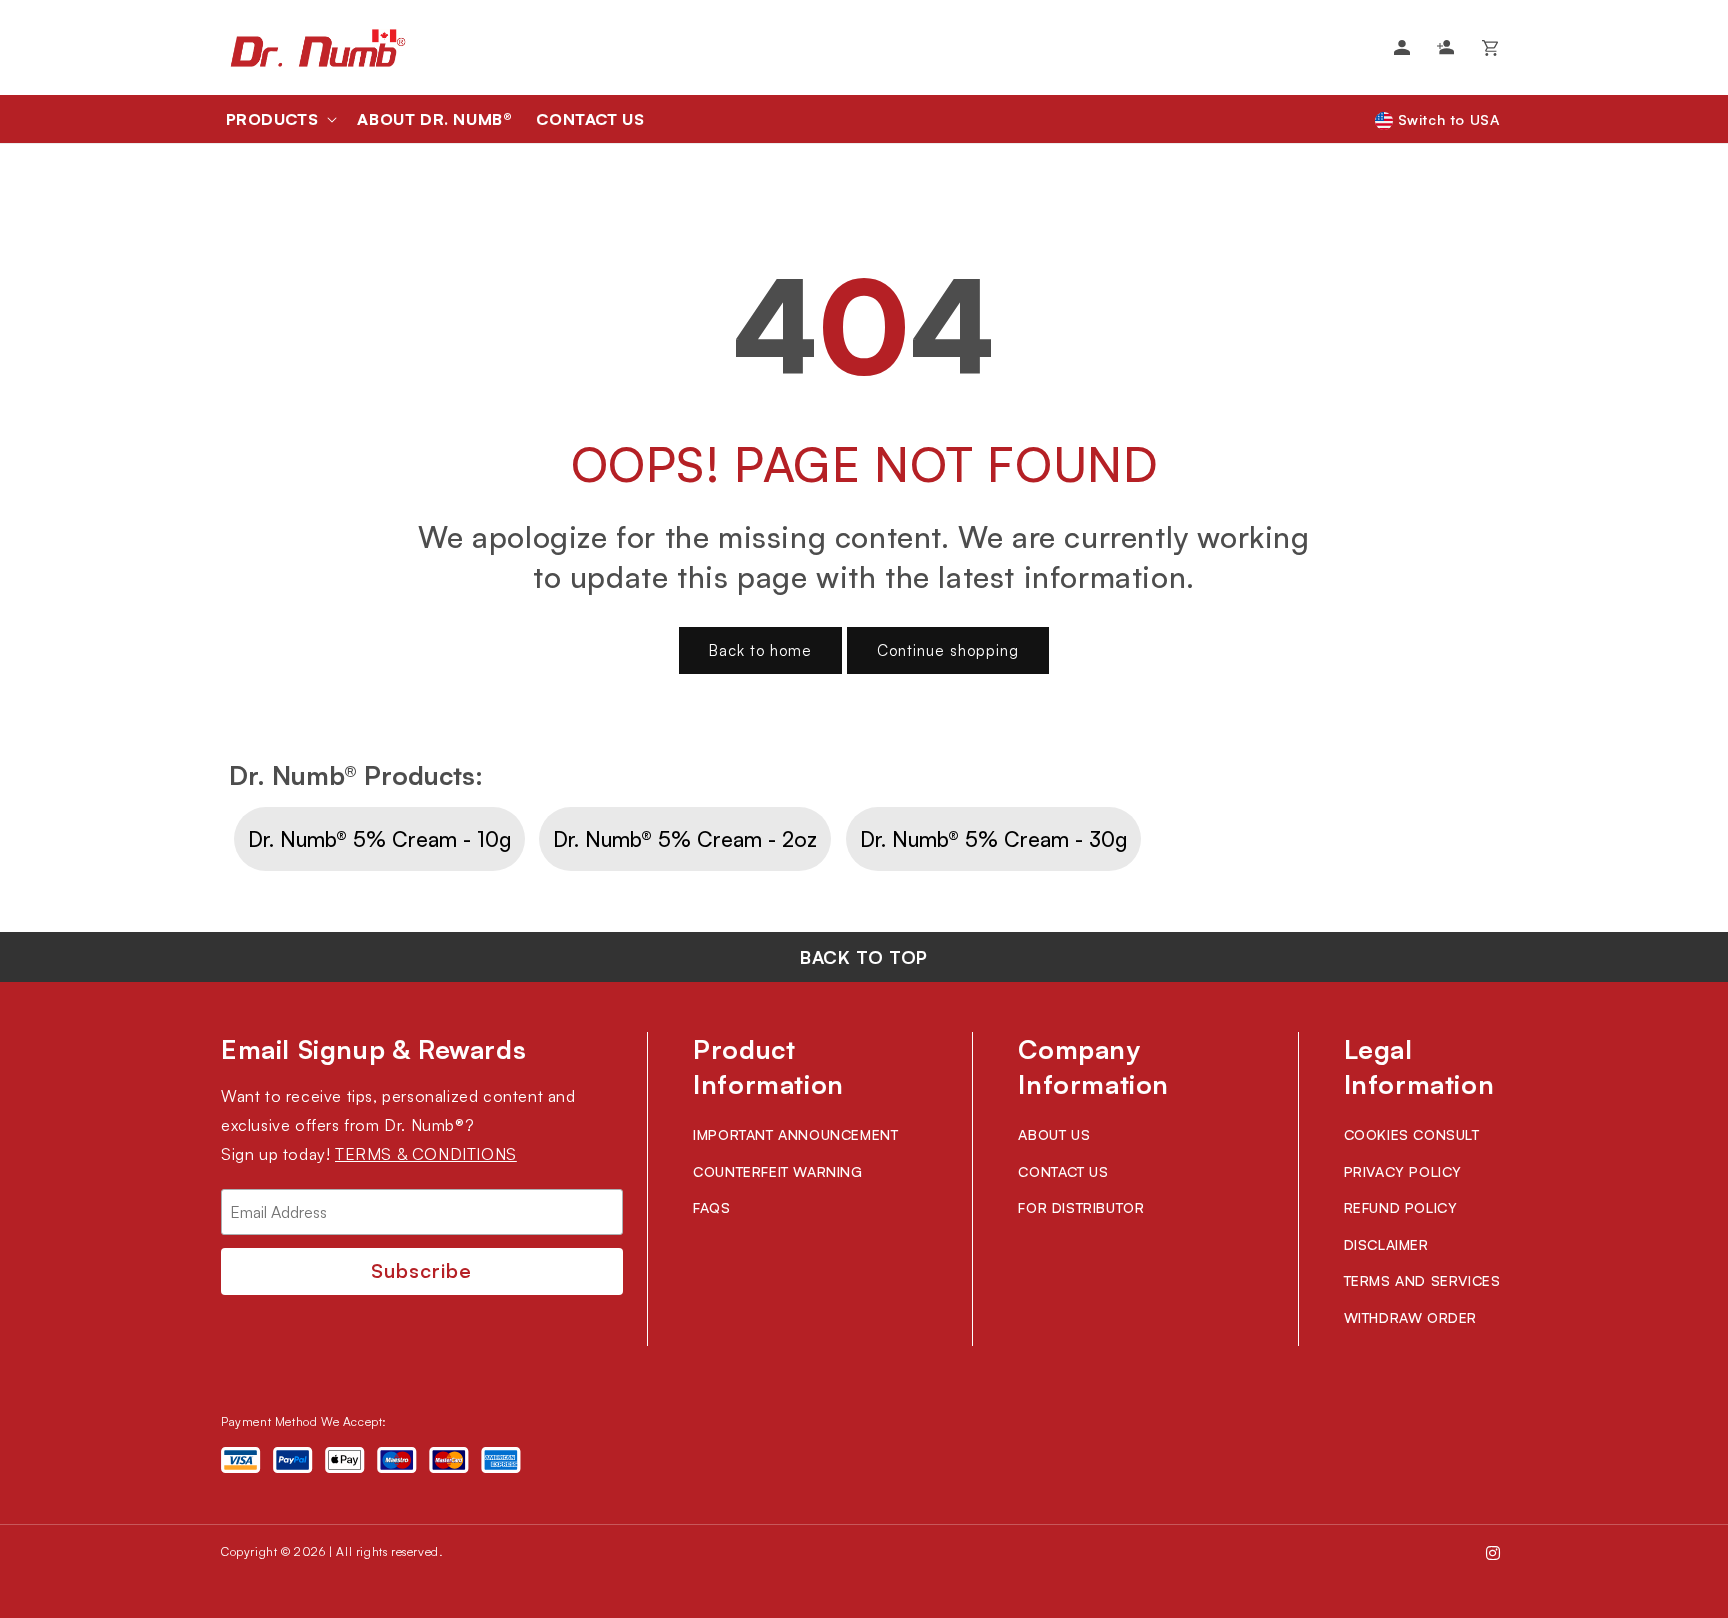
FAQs (711, 1207)
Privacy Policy (1403, 1171)
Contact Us (1063, 1171)
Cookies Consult (1412, 1134)
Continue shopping (948, 650)
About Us (1054, 1134)
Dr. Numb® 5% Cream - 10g (379, 839)
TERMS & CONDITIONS (426, 1154)
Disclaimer (1386, 1244)
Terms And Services (1422, 1280)
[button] (280, 119)
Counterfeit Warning (777, 1171)
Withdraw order (1410, 1317)
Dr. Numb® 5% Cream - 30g (993, 839)
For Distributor (1081, 1207)
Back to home (760, 650)
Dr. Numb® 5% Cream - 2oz (685, 839)
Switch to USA (1446, 119)
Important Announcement (795, 1134)
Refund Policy (1401, 1207)
